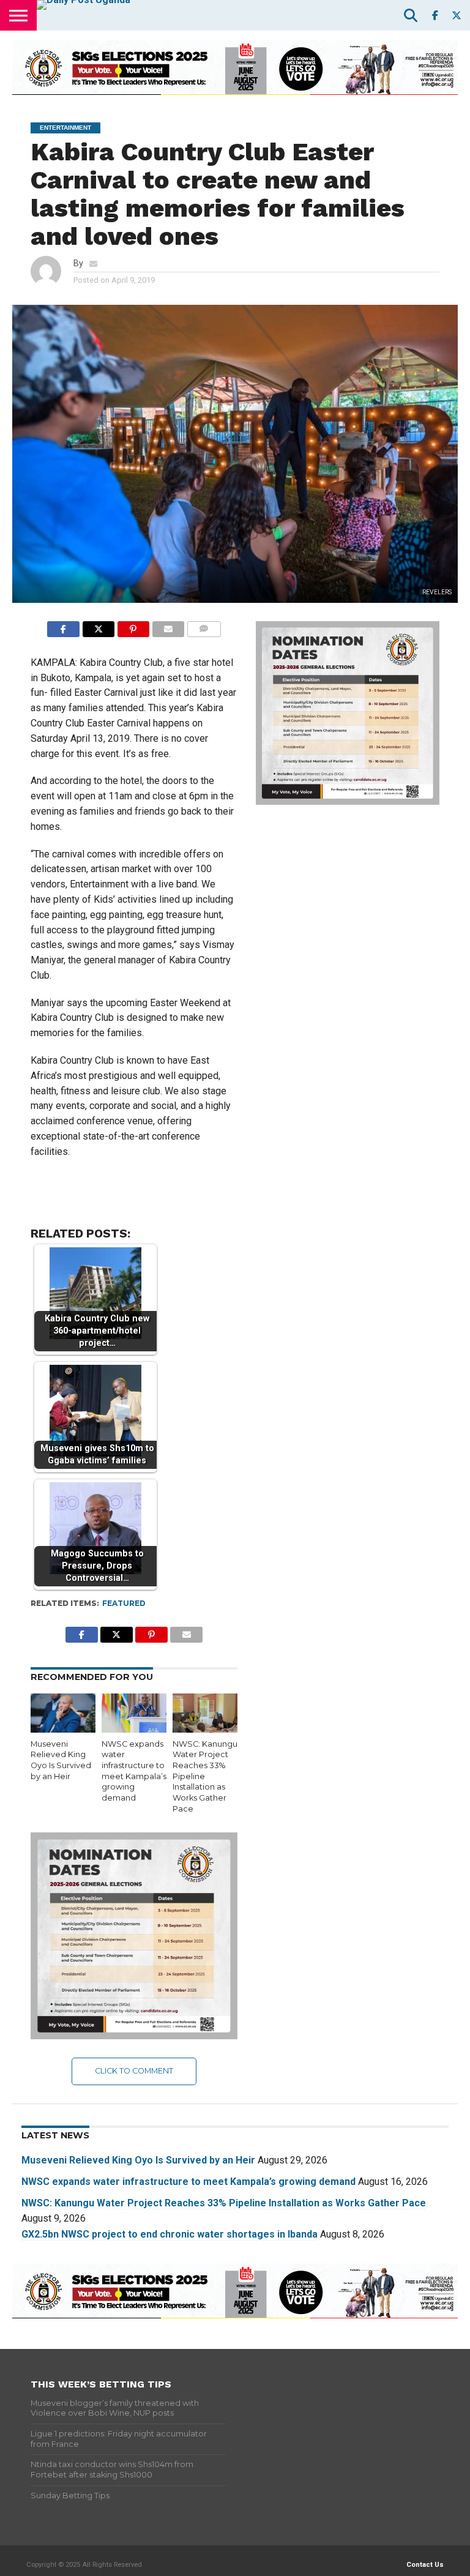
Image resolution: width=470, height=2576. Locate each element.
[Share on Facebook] (63, 626)
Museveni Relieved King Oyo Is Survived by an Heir (138, 2160)
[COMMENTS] (203, 626)
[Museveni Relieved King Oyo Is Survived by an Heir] (63, 1729)
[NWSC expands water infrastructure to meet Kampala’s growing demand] (134, 1729)
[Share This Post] (98, 626)
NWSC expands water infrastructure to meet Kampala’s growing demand (188, 2182)
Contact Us (425, 2565)
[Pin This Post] (133, 626)
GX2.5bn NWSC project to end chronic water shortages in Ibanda (170, 2234)
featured (124, 1603)
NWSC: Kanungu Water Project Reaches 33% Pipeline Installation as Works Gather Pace (224, 2203)
